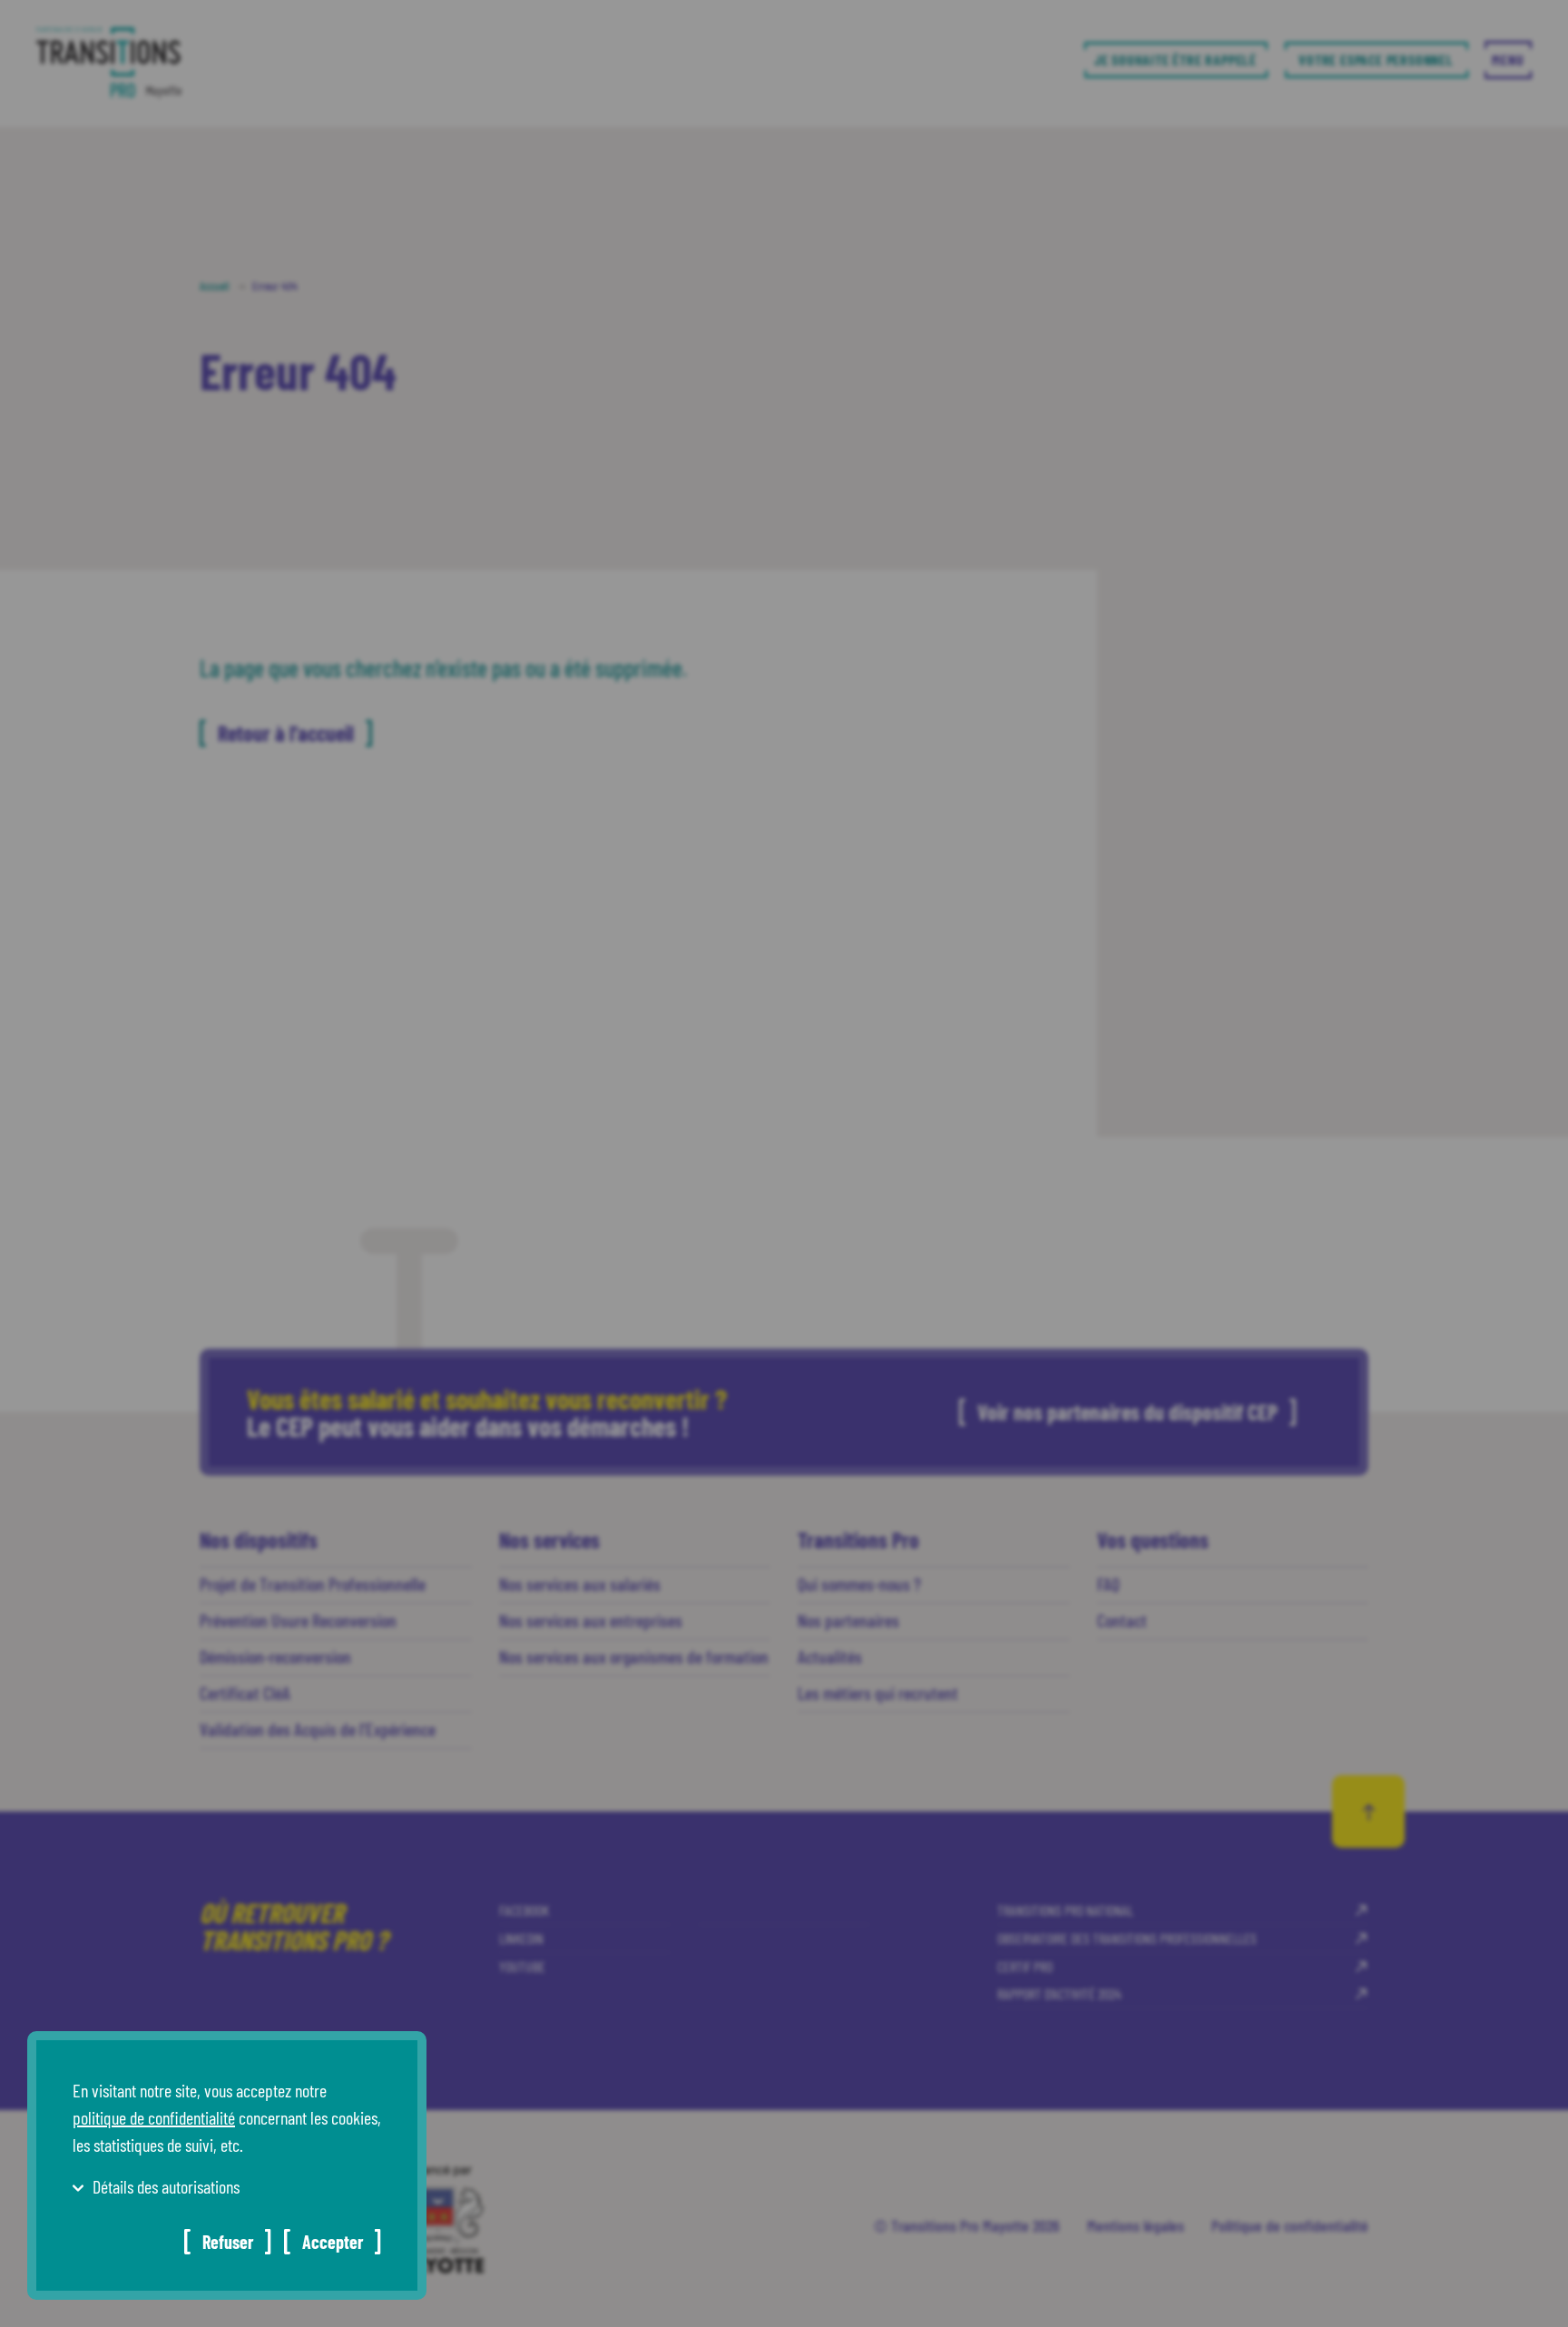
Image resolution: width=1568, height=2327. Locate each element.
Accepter (333, 2242)
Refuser (228, 2242)
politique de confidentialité (154, 2117)
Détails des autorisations (166, 2186)
